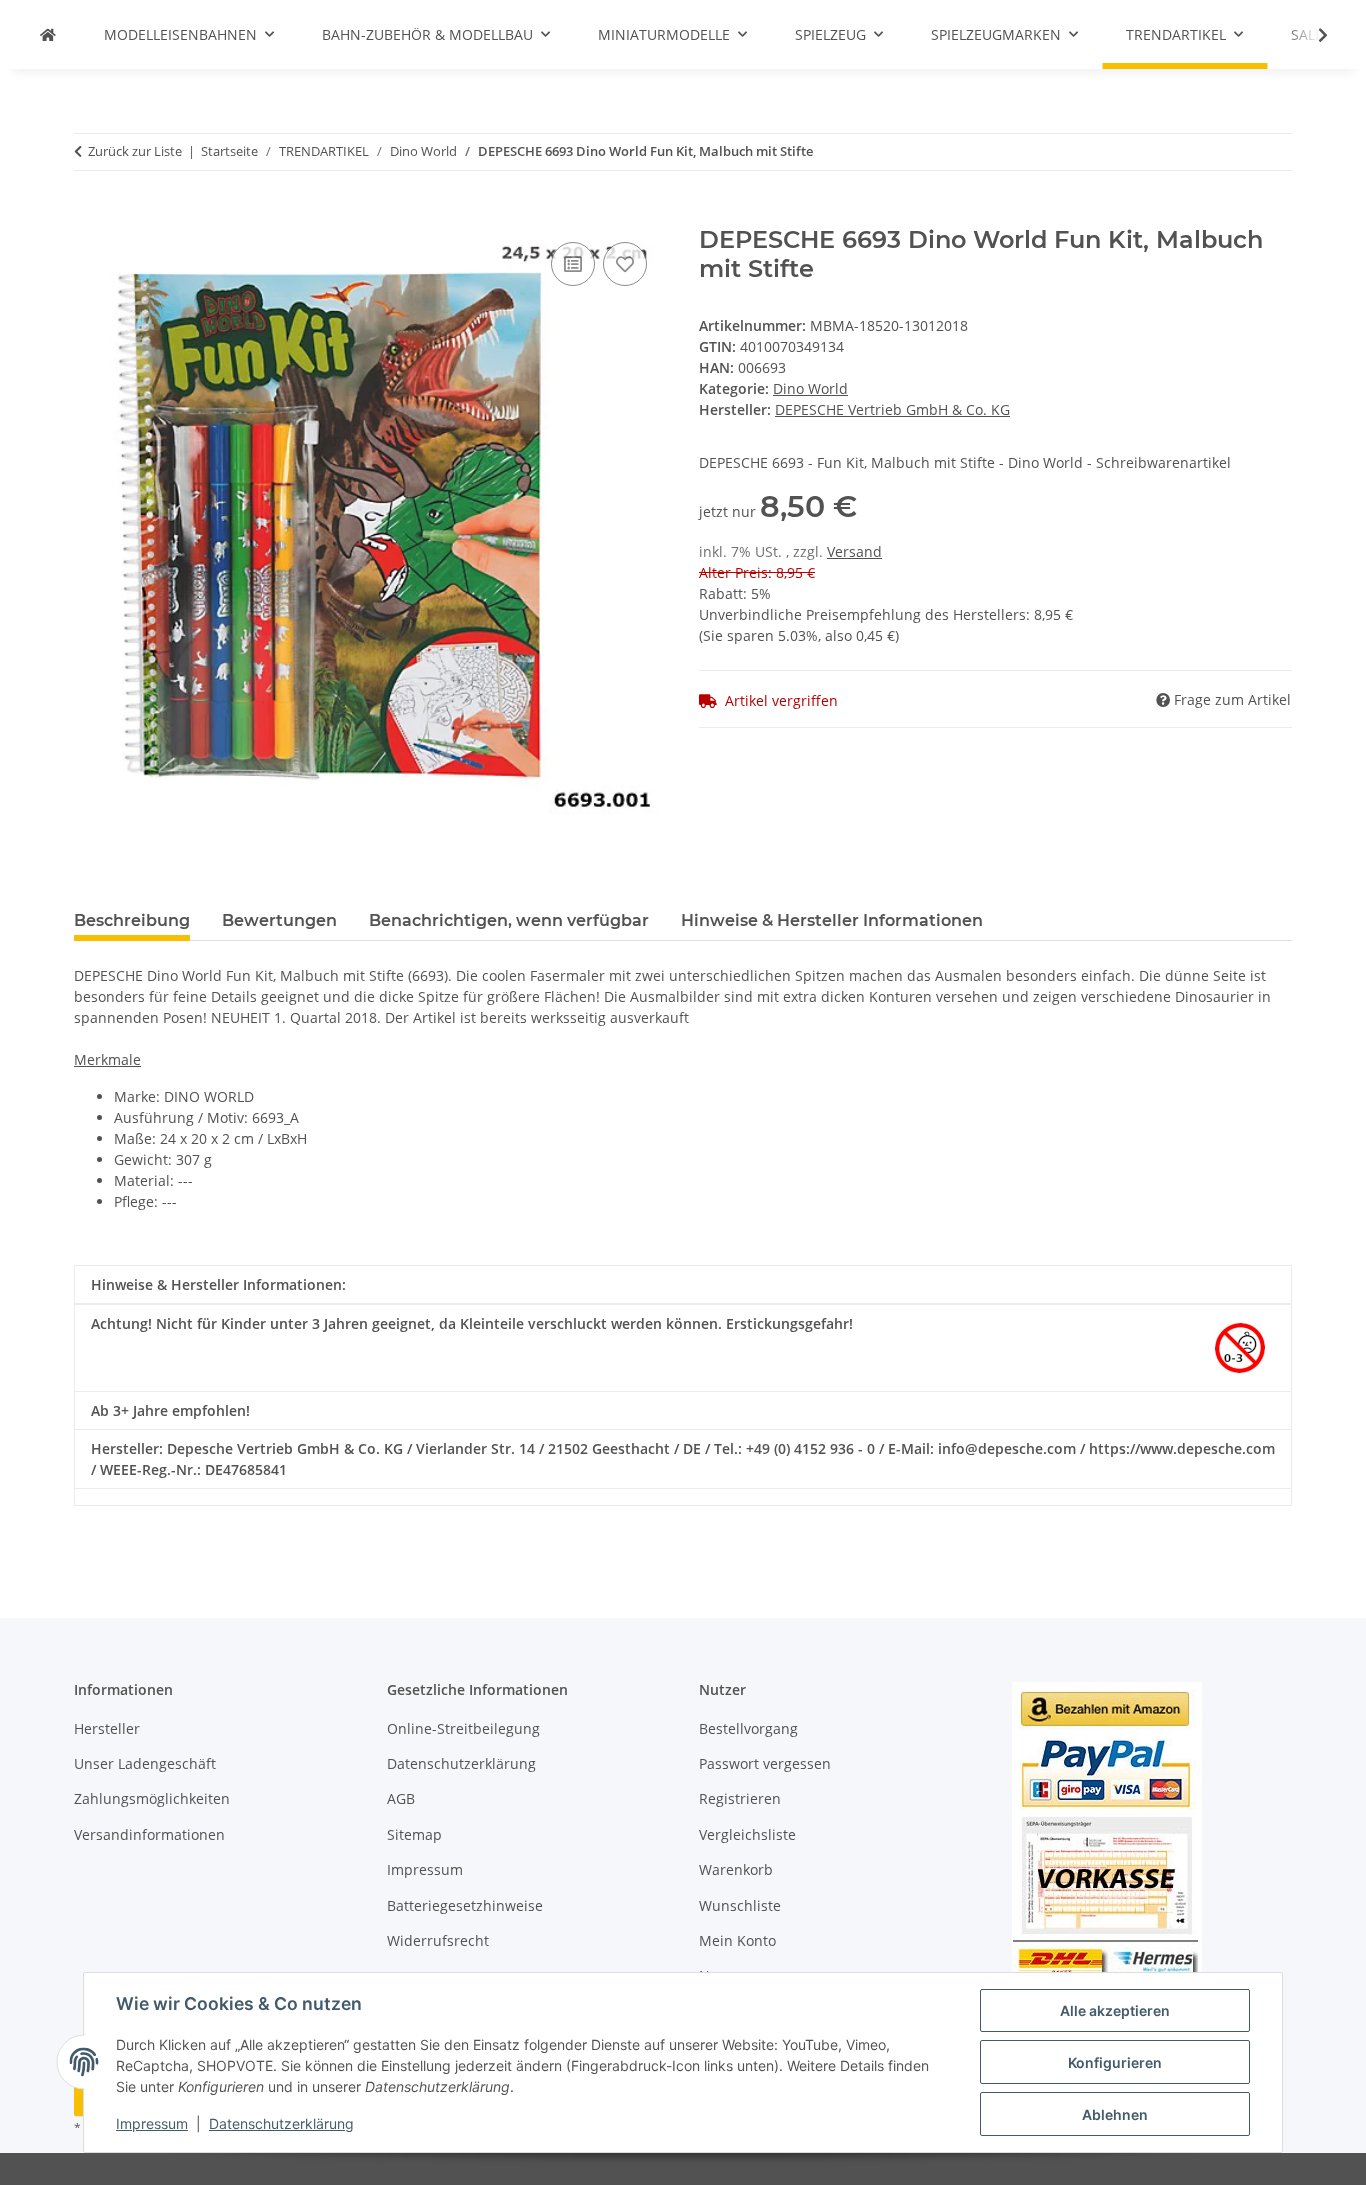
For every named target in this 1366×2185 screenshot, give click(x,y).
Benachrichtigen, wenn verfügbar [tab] (509, 920)
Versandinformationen (149, 1834)
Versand (854, 551)
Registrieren (740, 1798)
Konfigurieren (1115, 2062)
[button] (1310, 35)
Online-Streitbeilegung (463, 1728)
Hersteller (107, 1728)
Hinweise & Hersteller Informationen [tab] (832, 920)
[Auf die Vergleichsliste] (573, 264)
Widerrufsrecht (438, 1940)
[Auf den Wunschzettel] (625, 264)
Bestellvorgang (748, 1728)
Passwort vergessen (765, 1763)
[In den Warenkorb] (90, 215)
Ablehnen (1115, 2114)
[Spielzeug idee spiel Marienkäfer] (48, 34)
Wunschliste (740, 1905)
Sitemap (414, 1834)
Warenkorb (736, 1869)
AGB (401, 1798)
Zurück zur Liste (135, 151)
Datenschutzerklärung (281, 2123)
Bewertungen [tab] (279, 920)
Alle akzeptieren (1115, 2010)
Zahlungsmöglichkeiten (152, 1798)
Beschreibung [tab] (132, 920)
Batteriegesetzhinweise (465, 1905)
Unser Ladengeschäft (145, 1763)
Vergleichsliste (747, 1834)
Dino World (810, 388)
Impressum (152, 2123)
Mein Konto (737, 1940)
